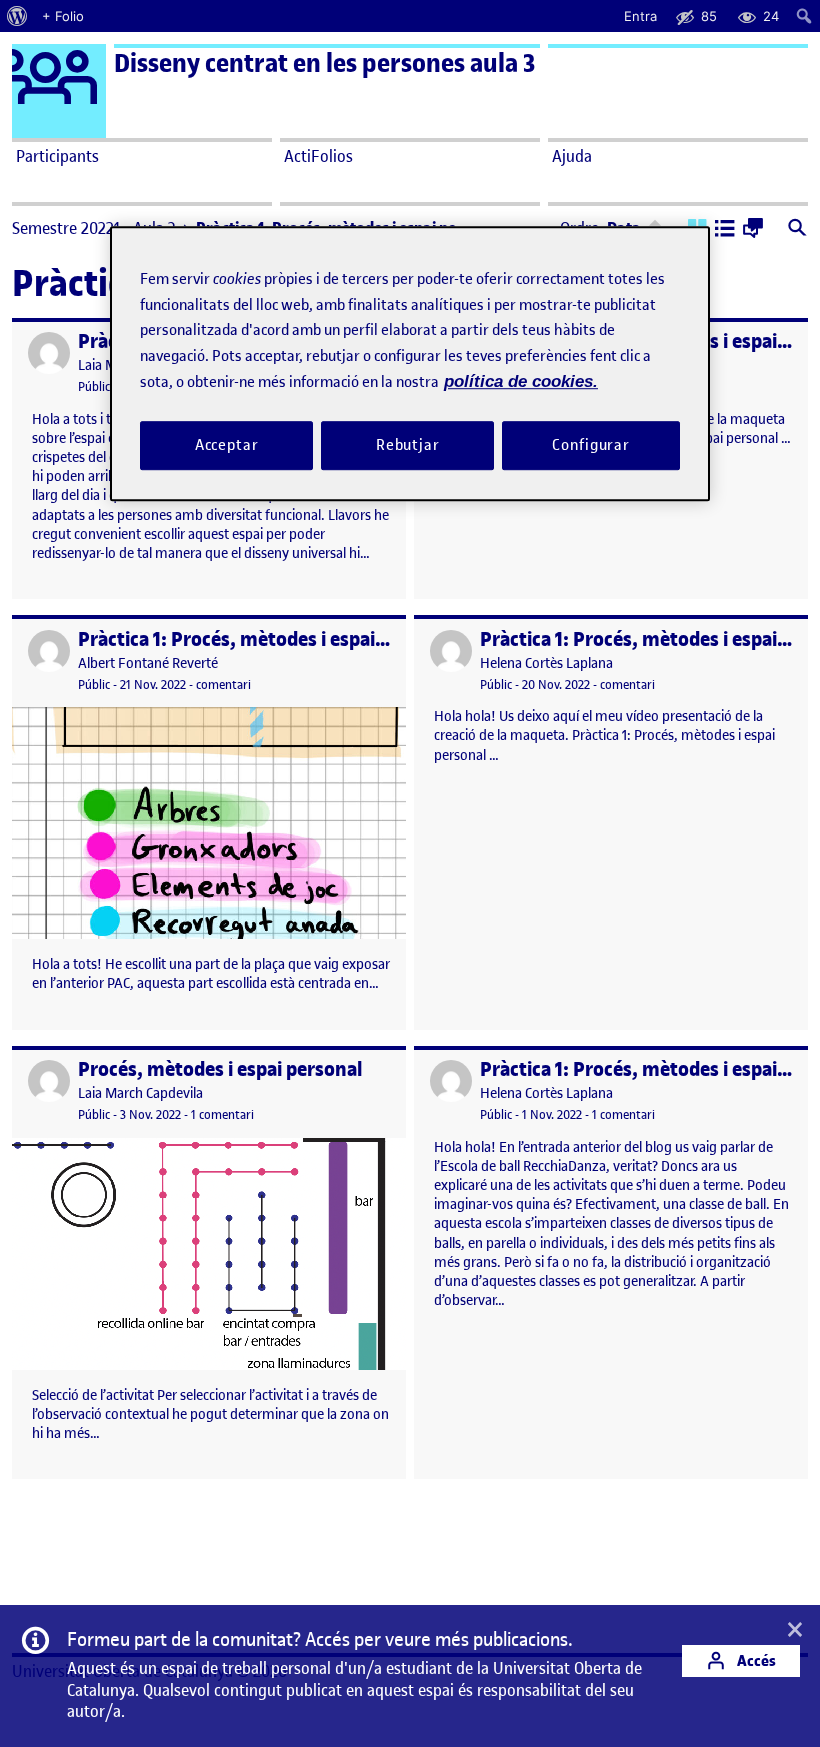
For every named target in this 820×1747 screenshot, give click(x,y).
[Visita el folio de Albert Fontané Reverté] (49, 651)
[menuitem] (17, 16)
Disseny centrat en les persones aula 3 (324, 63)
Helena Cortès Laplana (546, 663)
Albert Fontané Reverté (148, 663)
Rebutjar (408, 445)
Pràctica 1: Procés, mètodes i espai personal (266, 639)
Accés (755, 1660)
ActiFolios (318, 156)
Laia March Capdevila (140, 1093)
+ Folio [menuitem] (63, 16)
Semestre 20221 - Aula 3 (94, 228)
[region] (410, 363)
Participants (57, 156)
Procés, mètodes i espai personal (220, 1069)
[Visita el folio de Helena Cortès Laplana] (451, 651)
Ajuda (572, 156)
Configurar (591, 445)
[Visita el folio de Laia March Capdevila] (49, 353)
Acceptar (227, 445)
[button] (725, 230)
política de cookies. (521, 381)
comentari (223, 684)
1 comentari (222, 1114)
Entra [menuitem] (640, 16)
